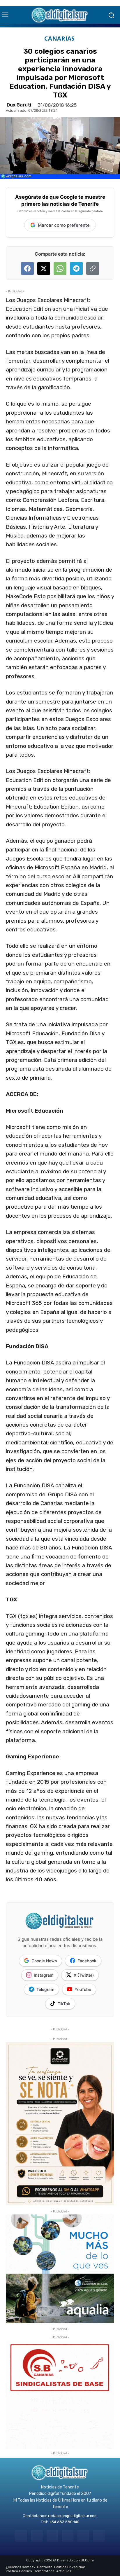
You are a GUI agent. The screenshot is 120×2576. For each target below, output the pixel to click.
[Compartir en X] (44, 268)
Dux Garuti (19, 105)
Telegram (45, 1989)
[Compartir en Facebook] (27, 268)
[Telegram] (52, 2536)
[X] (83, 2536)
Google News (44, 1961)
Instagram (44, 1975)
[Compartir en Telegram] (76, 268)
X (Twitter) (84, 1975)
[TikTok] (68, 2536)
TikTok (64, 2004)
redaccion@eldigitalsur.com (73, 2516)
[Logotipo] (60, 15)
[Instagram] (37, 2536)
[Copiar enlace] (93, 268)
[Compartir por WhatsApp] (60, 268)
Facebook (87, 1961)
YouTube (83, 1989)
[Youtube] (99, 2536)
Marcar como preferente (64, 225)
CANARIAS (59, 39)
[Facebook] (21, 2536)
